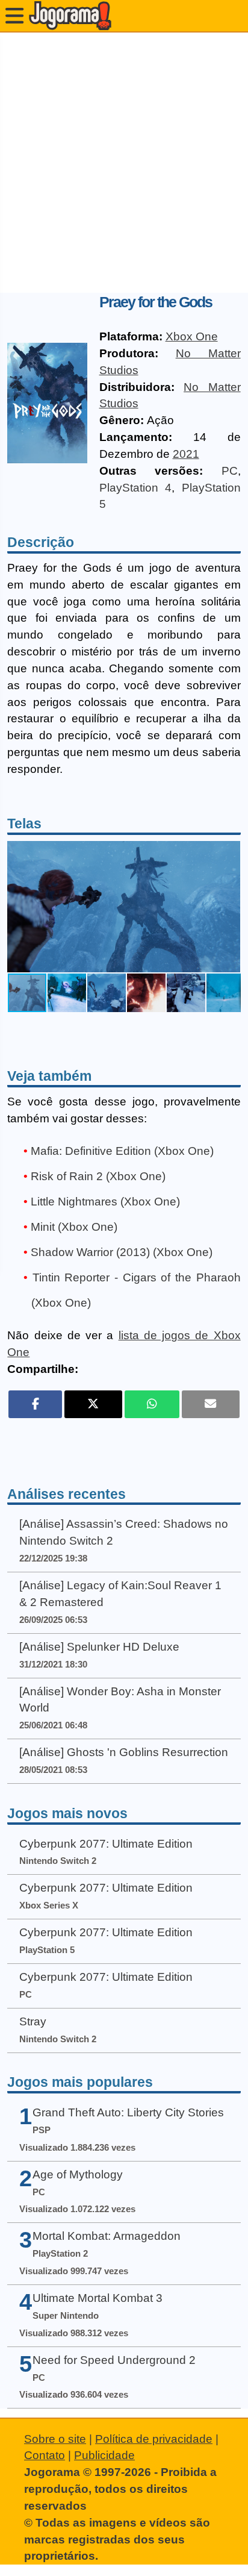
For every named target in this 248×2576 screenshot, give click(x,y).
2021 (186, 454)
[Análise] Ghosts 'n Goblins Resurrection (124, 1752)
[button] (229, 907)
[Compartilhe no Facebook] (35, 1404)
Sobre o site (55, 2439)
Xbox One (192, 336)
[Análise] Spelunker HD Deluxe (99, 1647)
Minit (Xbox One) (74, 1227)
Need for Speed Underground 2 (114, 2360)
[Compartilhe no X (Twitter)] (93, 1404)
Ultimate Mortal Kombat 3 (98, 2298)
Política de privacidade (154, 2439)
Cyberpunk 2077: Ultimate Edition (106, 1844)
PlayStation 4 (136, 488)
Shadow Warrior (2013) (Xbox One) (122, 1252)
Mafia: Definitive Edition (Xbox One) (122, 1151)
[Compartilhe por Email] (211, 1404)
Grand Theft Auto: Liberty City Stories (128, 2112)
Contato (45, 2455)
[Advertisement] (124, 163)
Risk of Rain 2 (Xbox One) (98, 1176)
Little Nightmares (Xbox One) (105, 1202)
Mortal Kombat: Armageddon (107, 2236)
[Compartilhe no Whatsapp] (152, 1404)
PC (230, 471)
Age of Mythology (78, 2174)
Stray (33, 2021)
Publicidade (104, 2455)
